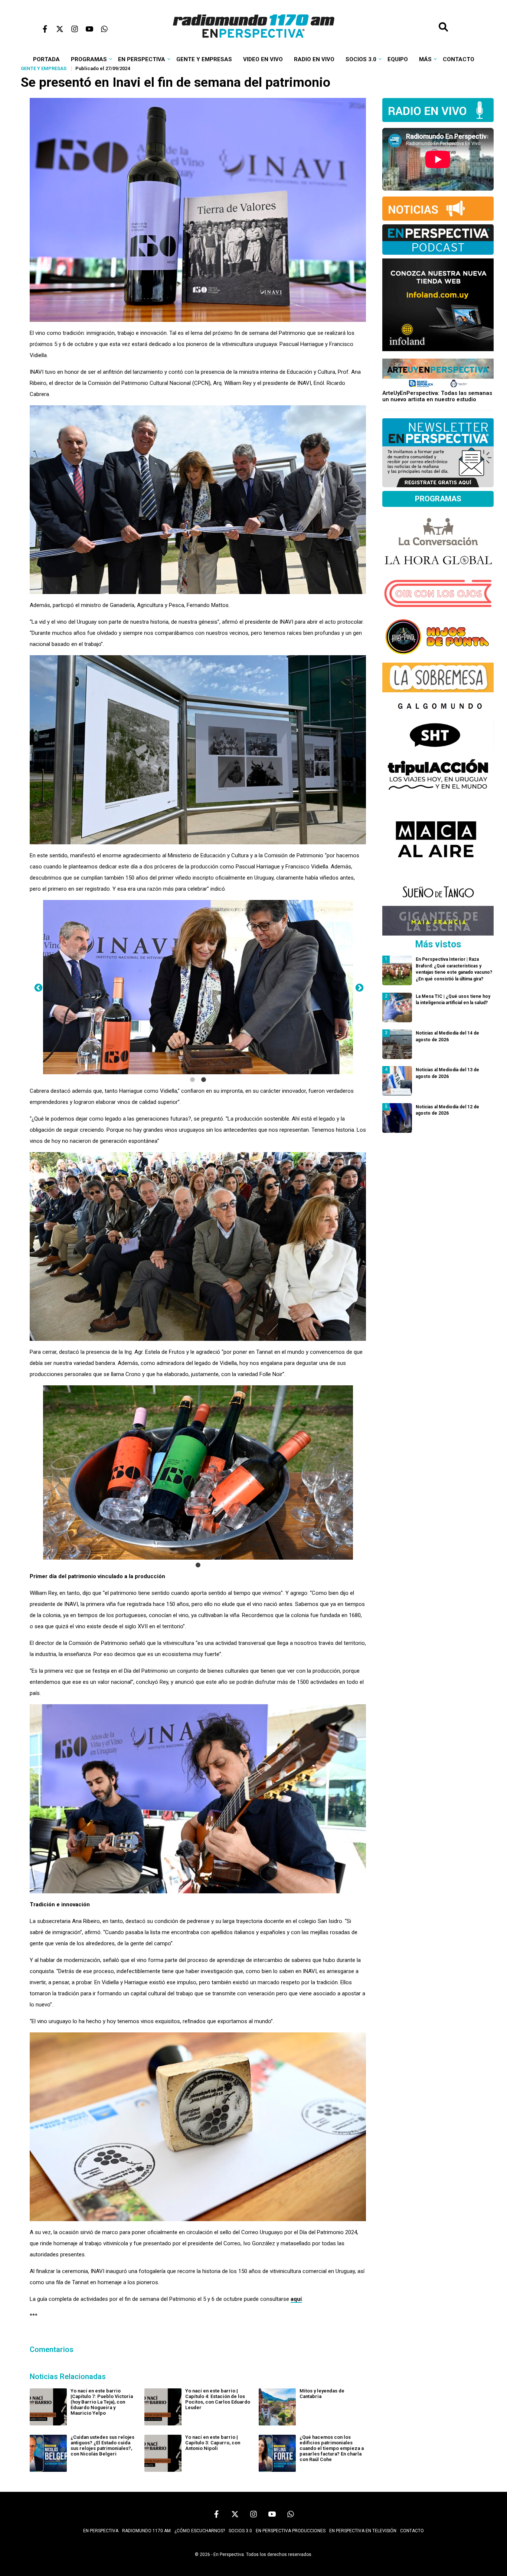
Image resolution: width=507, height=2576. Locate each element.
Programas (89, 59)
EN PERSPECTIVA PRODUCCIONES (291, 2531)
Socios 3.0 (361, 59)
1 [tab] (192, 1080)
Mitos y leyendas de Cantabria (322, 2394)
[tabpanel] (198, 987)
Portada (46, 59)
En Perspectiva (142, 59)
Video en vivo (263, 59)
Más (425, 59)
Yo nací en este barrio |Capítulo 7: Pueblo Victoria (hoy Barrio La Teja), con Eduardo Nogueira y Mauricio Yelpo (102, 2402)
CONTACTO (412, 2531)
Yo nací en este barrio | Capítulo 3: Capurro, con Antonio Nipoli (213, 2443)
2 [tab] (203, 1080)
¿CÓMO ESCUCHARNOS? (200, 2531)
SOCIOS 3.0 (240, 2531)
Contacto (459, 59)
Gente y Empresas (204, 59)
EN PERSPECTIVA (101, 2531)
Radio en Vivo (314, 59)
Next (359, 987)
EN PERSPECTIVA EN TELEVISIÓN (363, 2531)
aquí (296, 2299)
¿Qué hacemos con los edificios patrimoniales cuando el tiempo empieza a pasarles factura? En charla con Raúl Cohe (332, 2448)
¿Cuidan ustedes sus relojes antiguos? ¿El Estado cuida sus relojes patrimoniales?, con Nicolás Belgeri (102, 2445)
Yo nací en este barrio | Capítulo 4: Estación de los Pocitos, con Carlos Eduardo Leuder (218, 2399)
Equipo (398, 59)
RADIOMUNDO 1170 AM (146, 2531)
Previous (37, 987)
